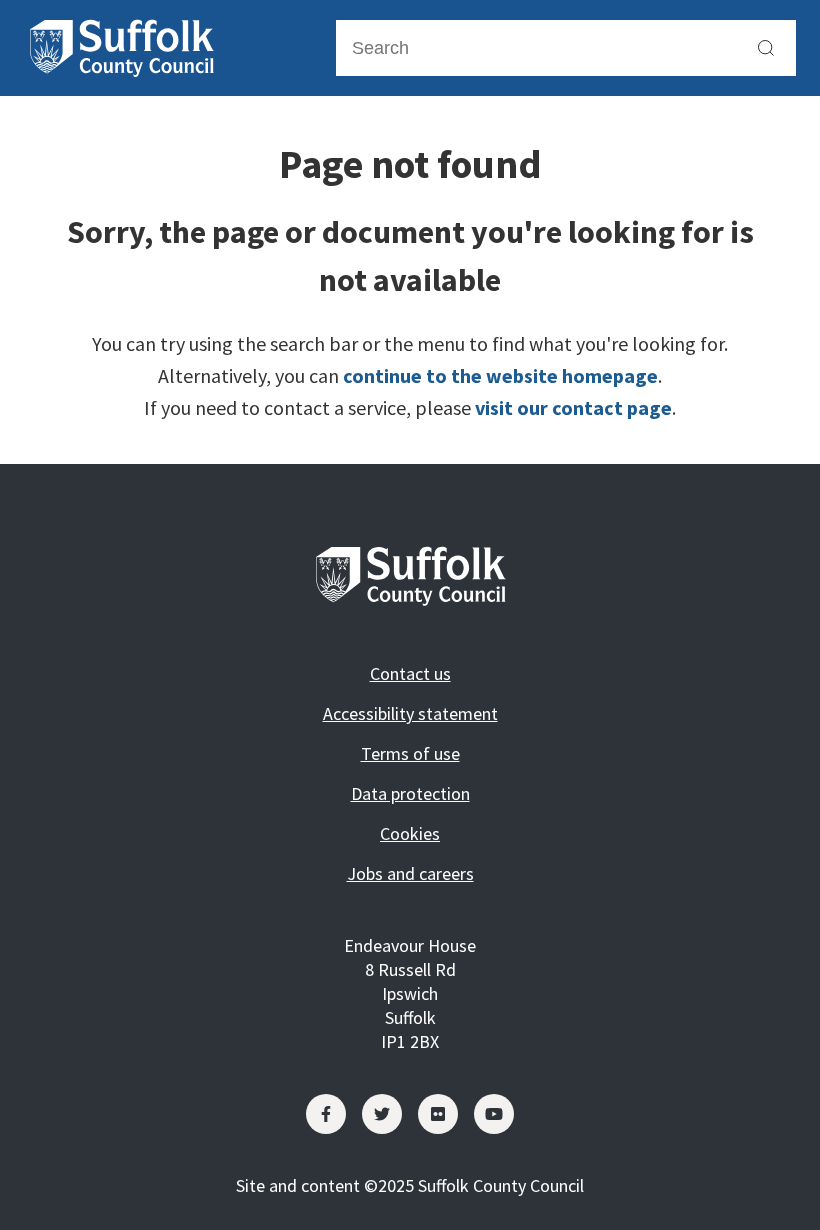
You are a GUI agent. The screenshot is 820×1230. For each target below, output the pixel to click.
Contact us (410, 673)
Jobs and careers (410, 873)
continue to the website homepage (500, 375)
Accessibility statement (410, 713)
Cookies (410, 833)
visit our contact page (573, 407)
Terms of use (410, 753)
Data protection (410, 793)
